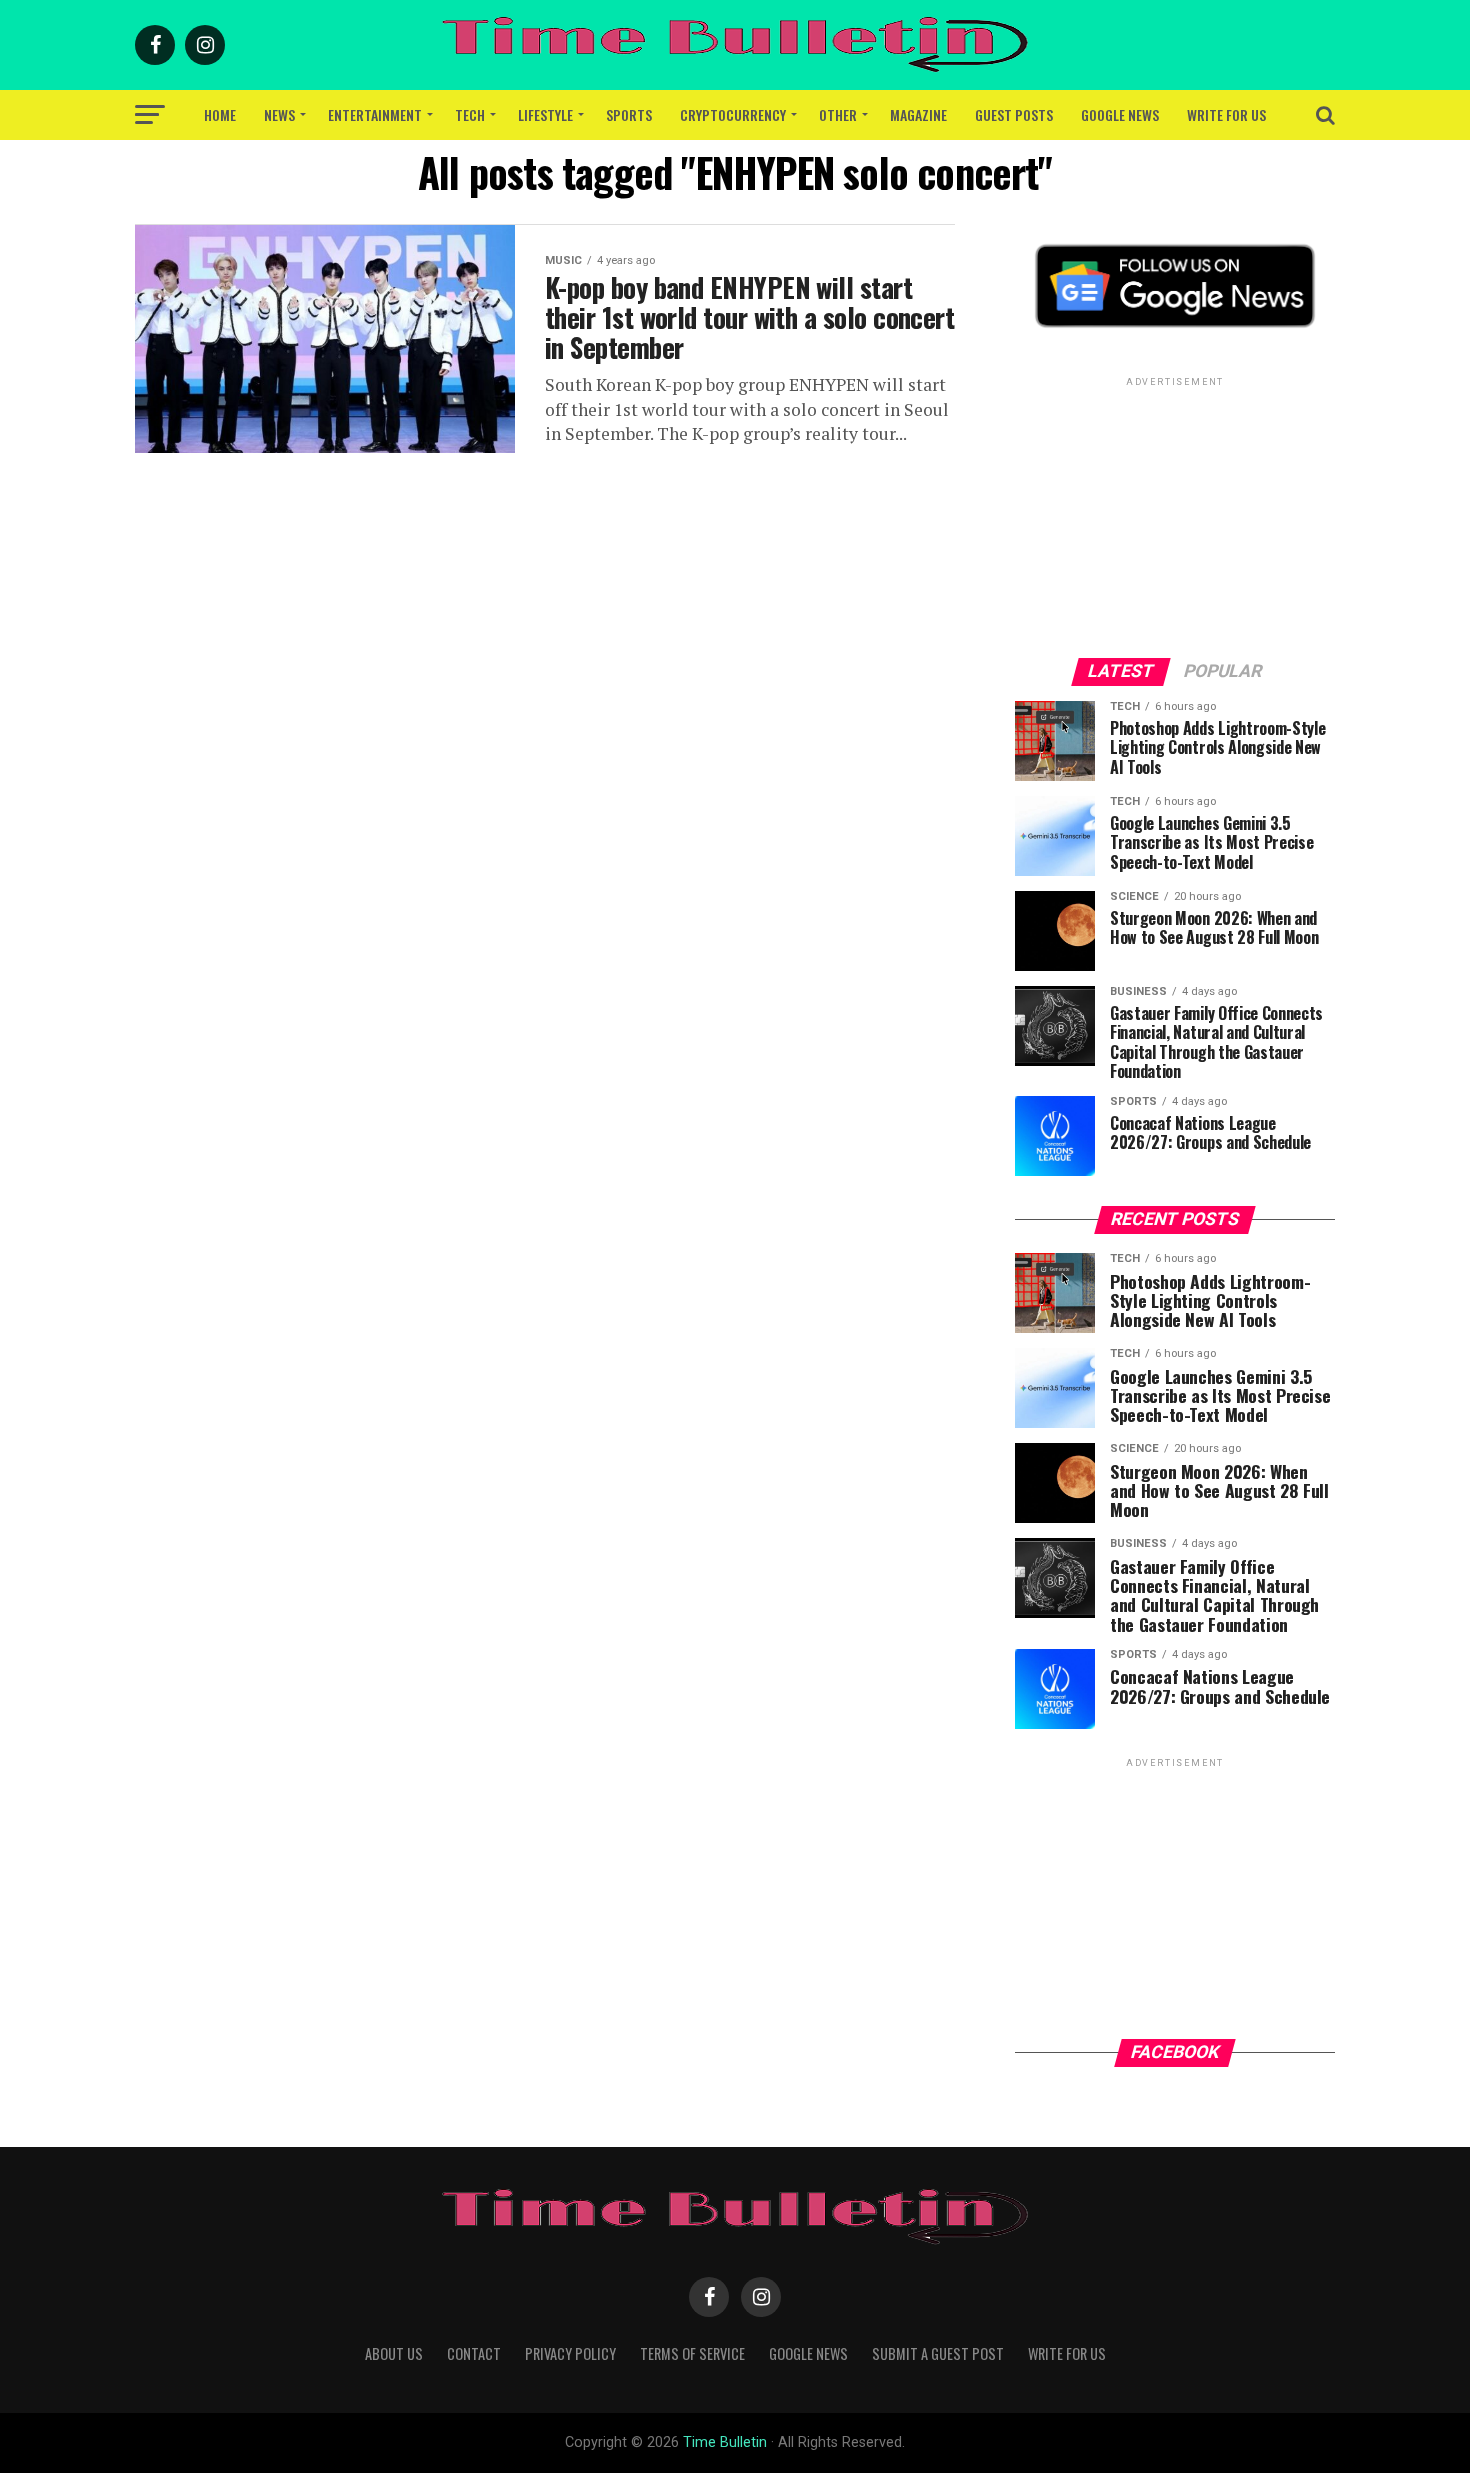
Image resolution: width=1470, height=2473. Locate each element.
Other (838, 114)
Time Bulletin (725, 2442)
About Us (394, 2353)
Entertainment (375, 114)
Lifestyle (545, 114)
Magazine (918, 114)
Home (220, 114)
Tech (470, 114)
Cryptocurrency (733, 114)
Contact (474, 2353)
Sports (629, 114)
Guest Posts (1014, 114)
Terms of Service (692, 2353)
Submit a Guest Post (938, 2353)
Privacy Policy (570, 2353)
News (279, 114)
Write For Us (1226, 114)
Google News (1120, 114)
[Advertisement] (1175, 516)
